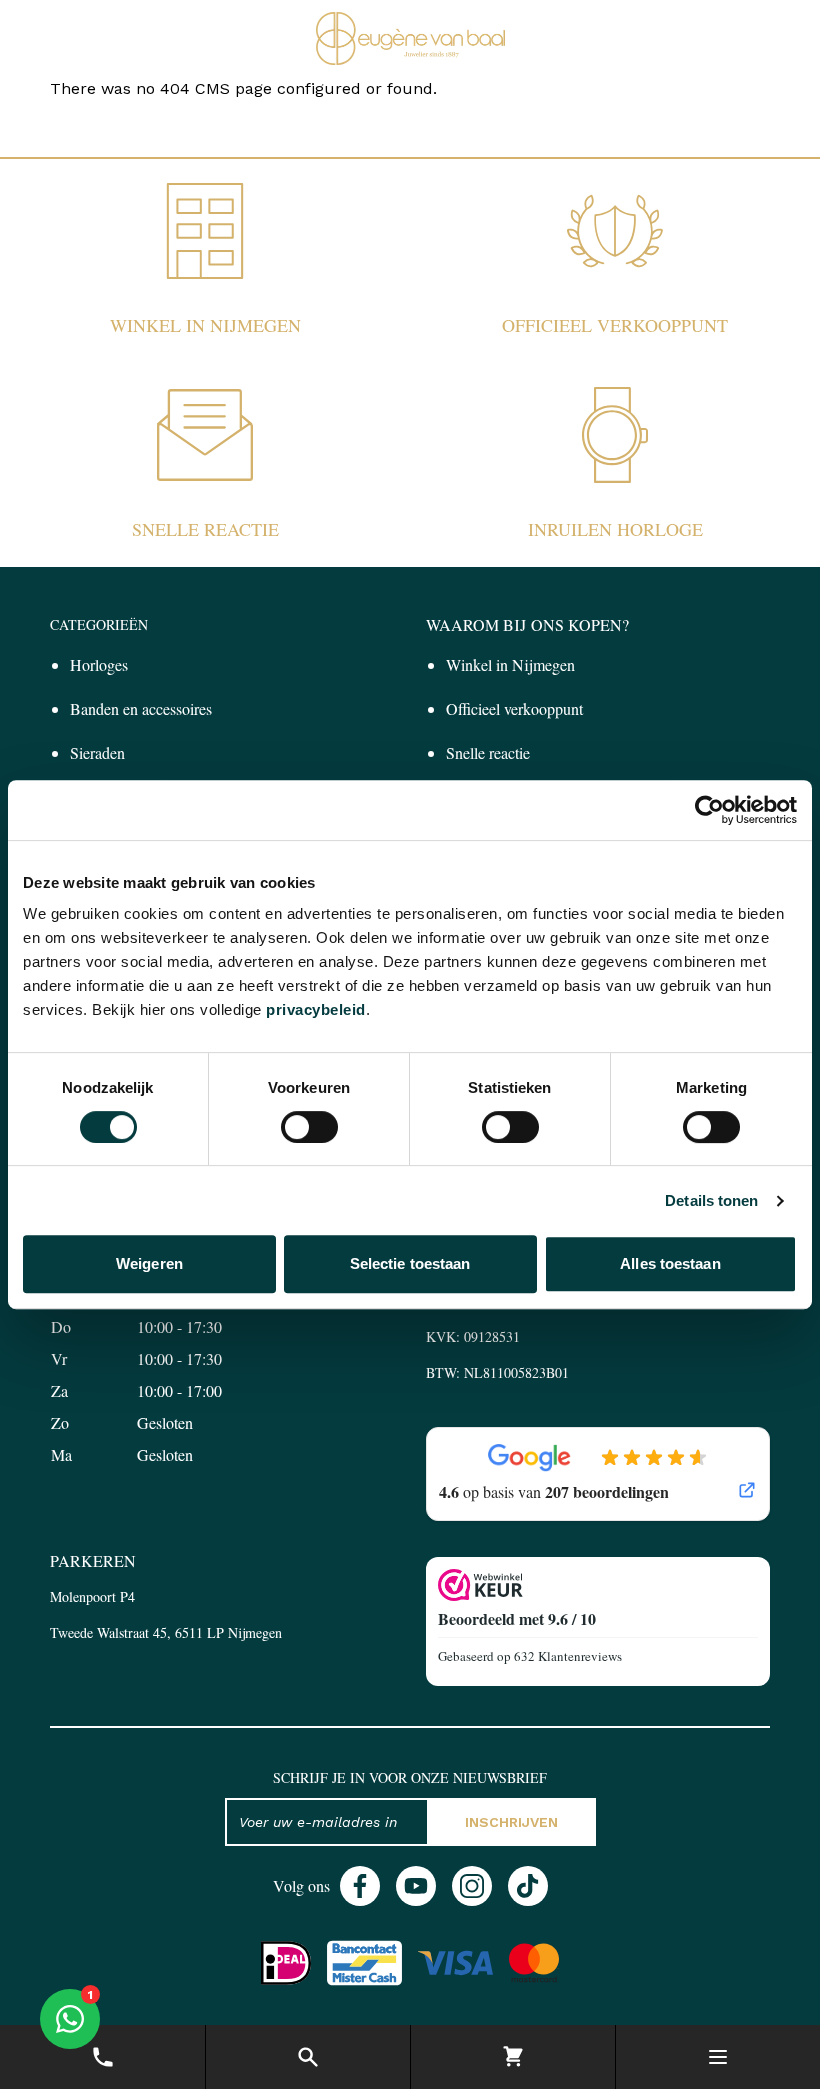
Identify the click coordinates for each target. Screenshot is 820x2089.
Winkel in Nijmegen (205, 325)
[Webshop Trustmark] (598, 1585)
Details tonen (711, 1200)
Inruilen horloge (615, 529)
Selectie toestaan (410, 1263)
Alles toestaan (670, 1263)
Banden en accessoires (141, 708)
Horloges (99, 664)
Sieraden (97, 752)
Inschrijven (511, 1822)
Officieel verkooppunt (615, 325)
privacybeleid (316, 1009)
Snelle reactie (205, 529)
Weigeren (149, 1263)
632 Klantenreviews (568, 1656)
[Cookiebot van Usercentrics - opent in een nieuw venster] (709, 810)
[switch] (309, 1127)
